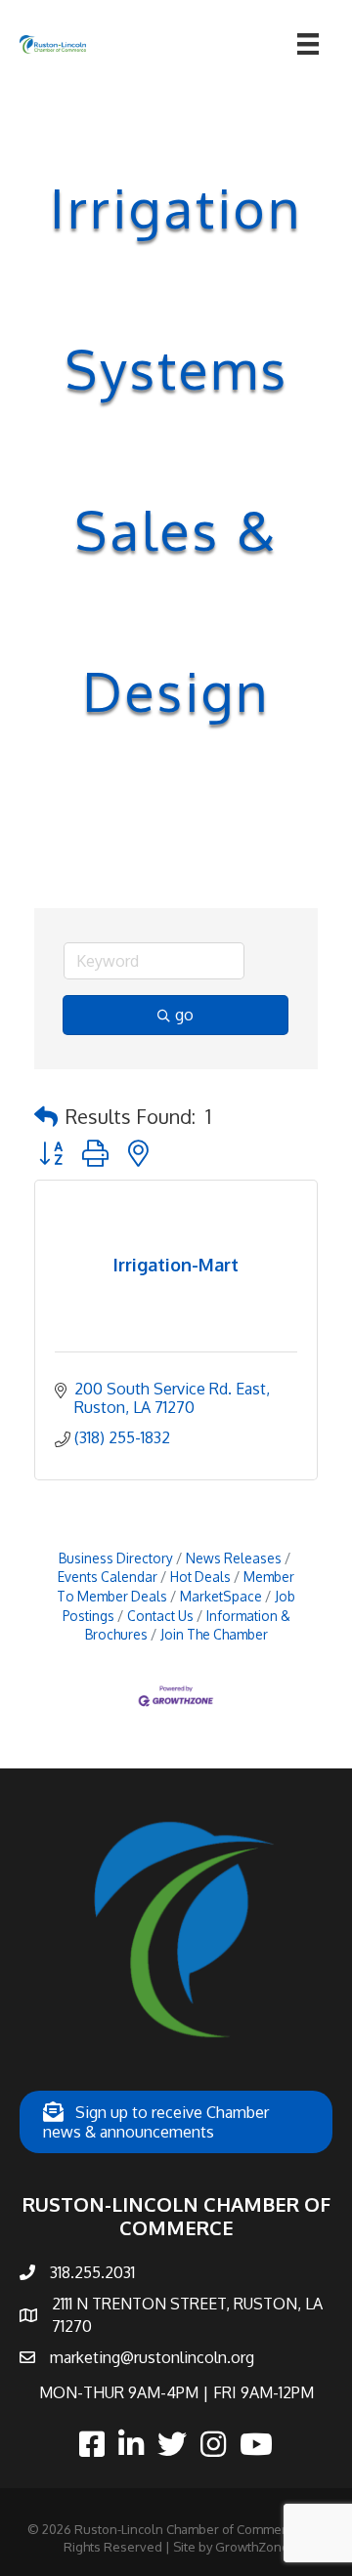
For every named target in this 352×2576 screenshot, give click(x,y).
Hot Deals (200, 1577)
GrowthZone (252, 2547)
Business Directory (116, 1558)
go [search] (184, 1015)
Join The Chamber (214, 1634)
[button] (46, 1116)
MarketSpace (221, 1596)
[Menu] (308, 44)
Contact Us (160, 1616)
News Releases (234, 1558)
